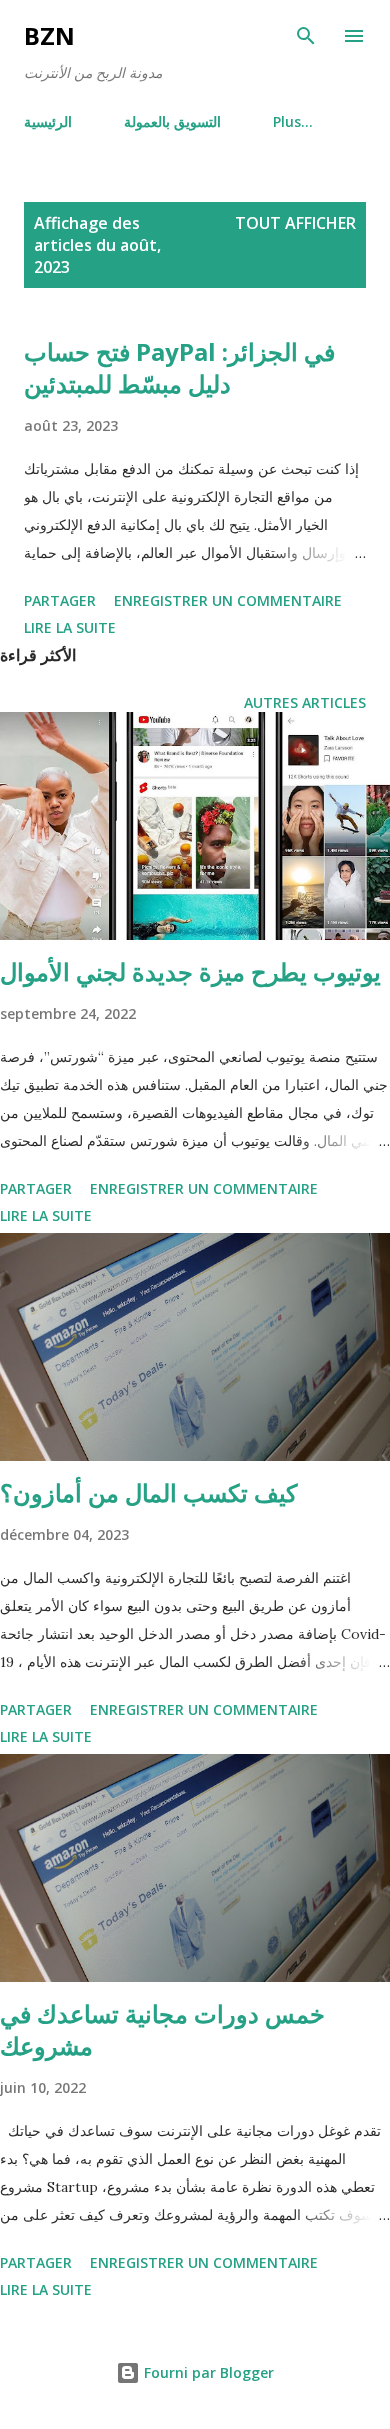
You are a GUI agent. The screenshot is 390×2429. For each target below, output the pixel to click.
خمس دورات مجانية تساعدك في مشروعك (162, 2029)
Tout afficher (295, 223)
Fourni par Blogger (207, 2372)
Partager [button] (60, 600)
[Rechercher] (306, 36)
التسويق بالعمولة (172, 121)
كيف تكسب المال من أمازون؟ (148, 1492)
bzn (49, 35)
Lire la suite (70, 627)
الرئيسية (48, 121)
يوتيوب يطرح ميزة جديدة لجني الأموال (190, 971)
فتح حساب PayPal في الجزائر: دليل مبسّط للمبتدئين (179, 367)
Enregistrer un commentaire (228, 600)
